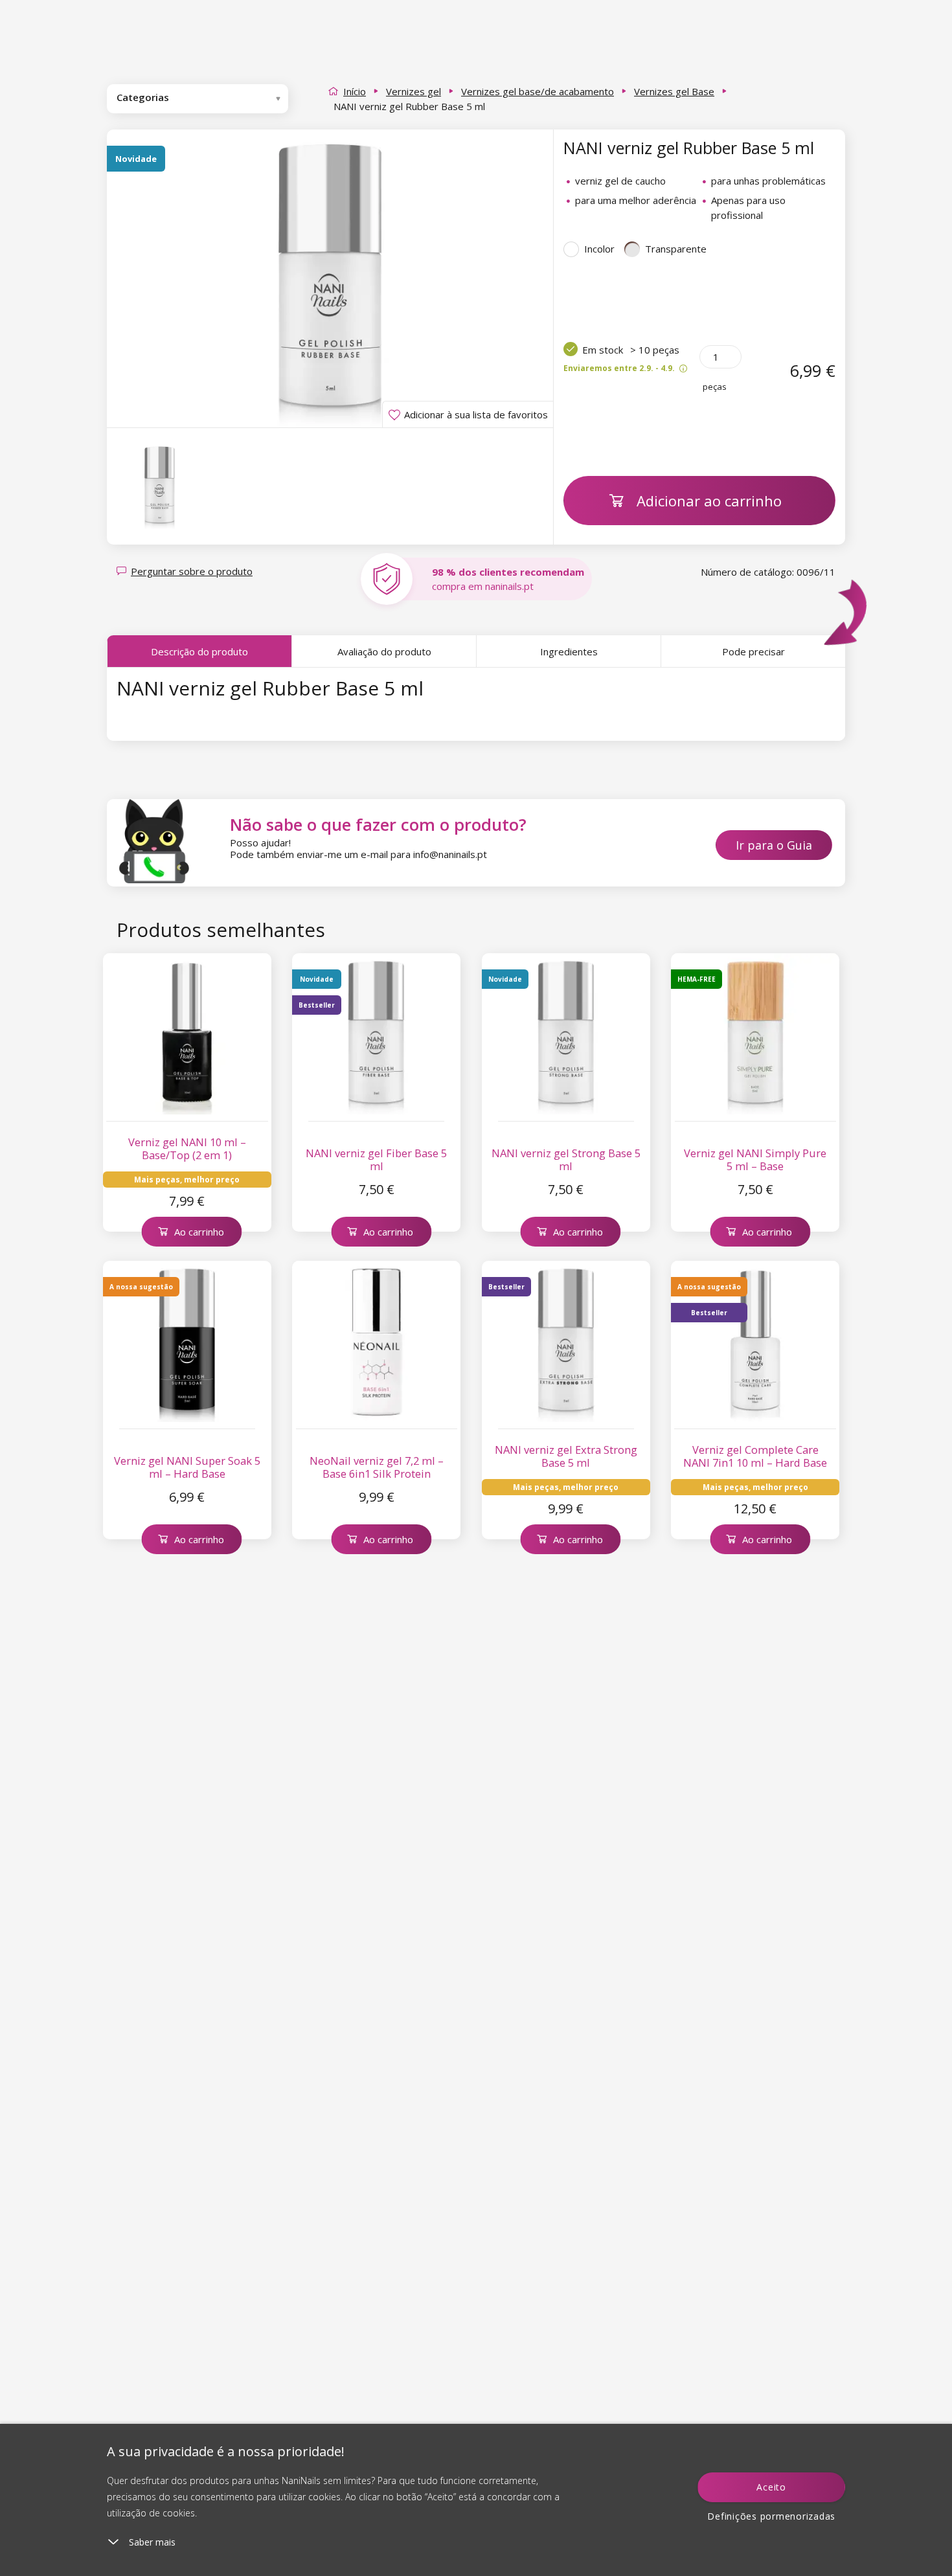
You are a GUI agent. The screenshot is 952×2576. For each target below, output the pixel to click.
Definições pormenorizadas (771, 2516)
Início (355, 91)
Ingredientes (569, 651)
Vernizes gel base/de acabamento (538, 91)
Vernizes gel (414, 91)
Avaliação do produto (384, 651)
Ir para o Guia (774, 845)
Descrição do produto (199, 651)
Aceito (771, 2487)
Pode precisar (754, 651)
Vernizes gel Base (674, 91)
